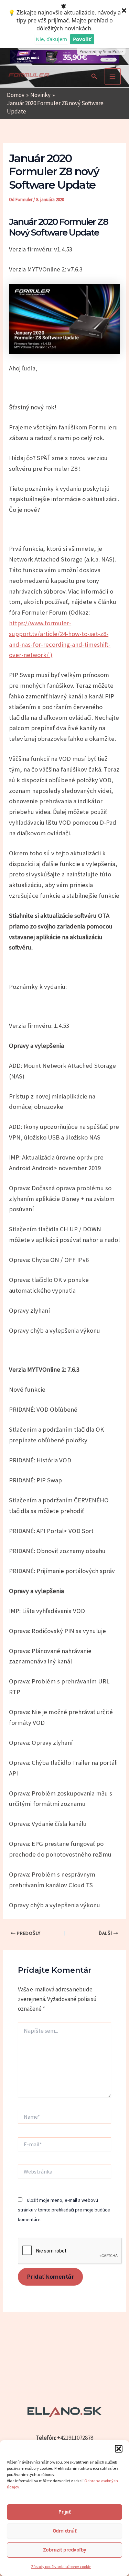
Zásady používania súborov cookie (61, 2567)
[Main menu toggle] (113, 77)
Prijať (64, 2512)
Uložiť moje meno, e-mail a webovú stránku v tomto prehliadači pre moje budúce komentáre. (64, 2210)
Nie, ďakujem (51, 39)
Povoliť (82, 39)
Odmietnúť (65, 2531)
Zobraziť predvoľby (65, 2550)
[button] (119, 2449)
